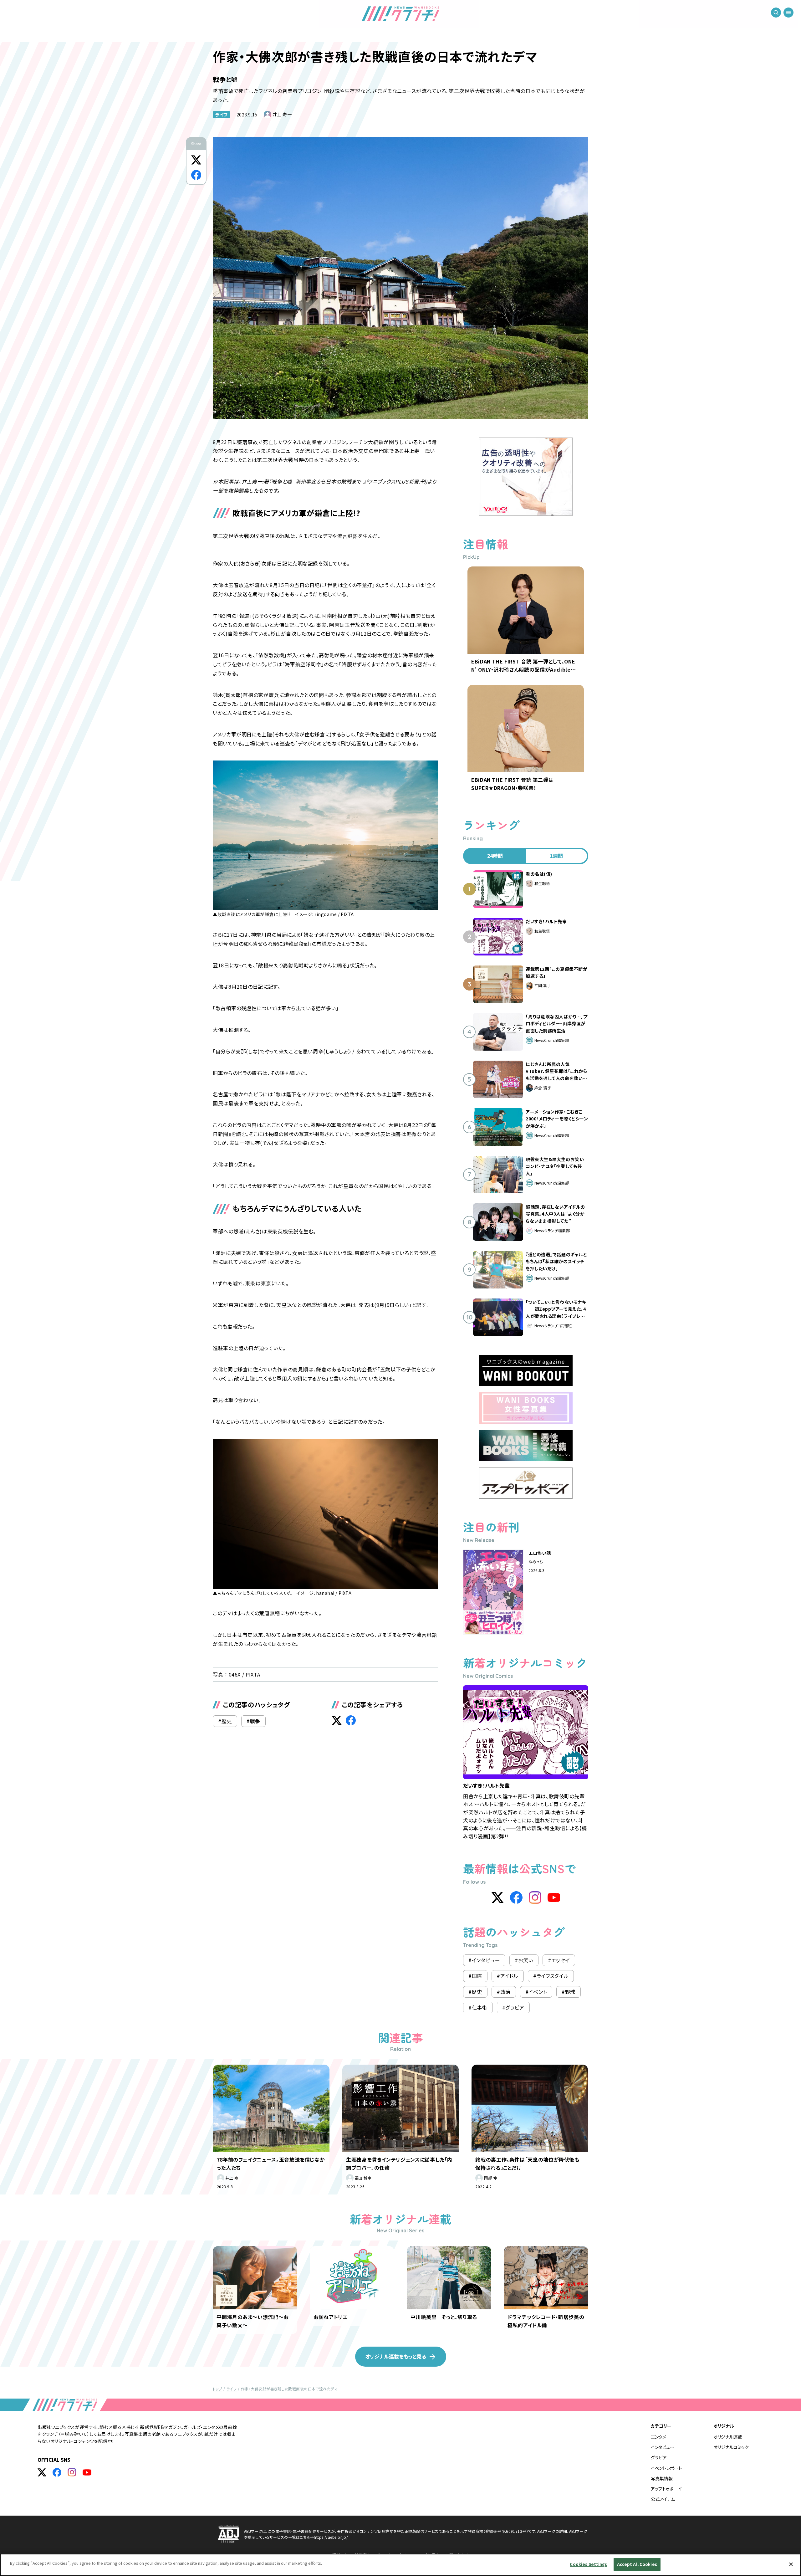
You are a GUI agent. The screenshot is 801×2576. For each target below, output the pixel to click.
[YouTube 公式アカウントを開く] (87, 2472)
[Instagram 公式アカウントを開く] (72, 2472)
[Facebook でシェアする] (196, 175)
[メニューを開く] (788, 13)
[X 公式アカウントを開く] (42, 2472)
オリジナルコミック (731, 2447)
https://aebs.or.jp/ (331, 2537)
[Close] (791, 2564)
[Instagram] (535, 1897)
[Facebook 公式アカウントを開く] (57, 2472)
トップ (217, 2389)
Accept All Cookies (637, 2564)
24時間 (495, 856)
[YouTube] (554, 1897)
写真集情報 (662, 2478)
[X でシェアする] (196, 160)
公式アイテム (663, 2499)
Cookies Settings (588, 2564)
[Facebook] (516, 1897)
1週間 (556, 856)
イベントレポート (666, 2468)
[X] (497, 1897)
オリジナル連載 (728, 2437)
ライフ (222, 115)
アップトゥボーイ (666, 2489)
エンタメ (658, 2437)
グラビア (659, 2457)
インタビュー (663, 2447)
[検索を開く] (776, 13)
